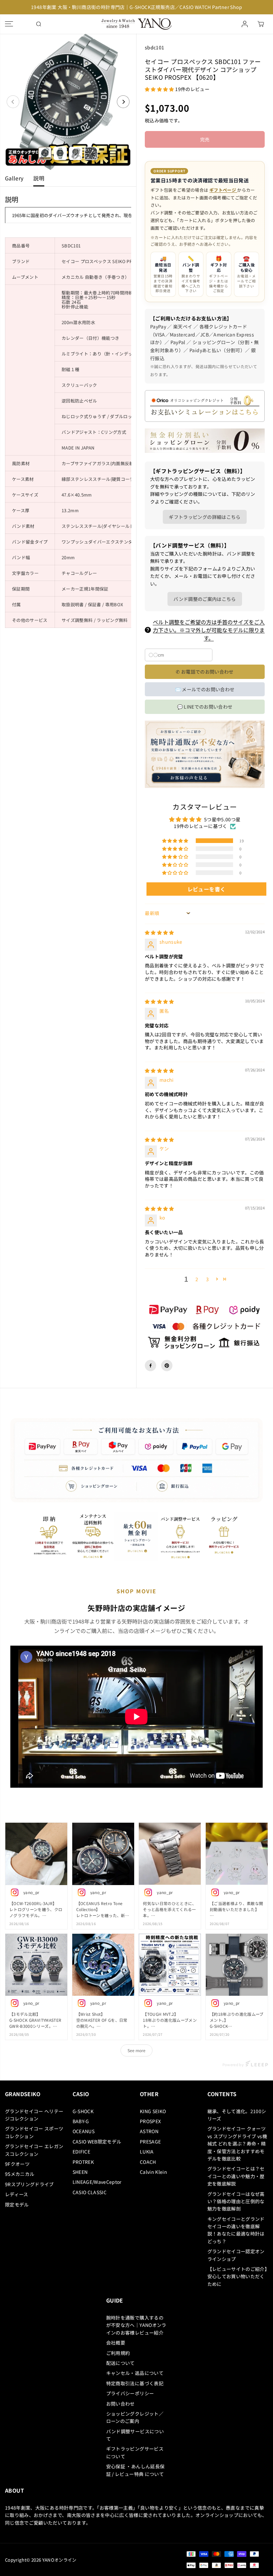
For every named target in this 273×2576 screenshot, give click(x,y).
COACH (148, 2162)
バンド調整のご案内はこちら (205, 599)
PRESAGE (150, 2141)
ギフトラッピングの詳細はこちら (205, 517)
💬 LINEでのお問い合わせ (205, 707)
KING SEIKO (153, 2111)
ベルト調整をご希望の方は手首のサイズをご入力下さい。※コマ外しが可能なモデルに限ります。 (209, 630)
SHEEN (80, 2172)
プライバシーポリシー (130, 2393)
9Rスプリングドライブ (29, 2184)
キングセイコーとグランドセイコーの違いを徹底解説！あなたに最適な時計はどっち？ (236, 2230)
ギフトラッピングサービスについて (135, 2452)
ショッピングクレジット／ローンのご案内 (135, 2417)
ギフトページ (223, 190)
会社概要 (116, 2343)
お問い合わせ (121, 2404)
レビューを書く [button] (206, 889)
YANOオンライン (59, 2560)
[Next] (123, 102)
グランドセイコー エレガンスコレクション (34, 2150)
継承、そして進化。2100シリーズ (237, 2115)
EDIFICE (81, 2152)
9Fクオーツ (17, 2164)
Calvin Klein (153, 2172)
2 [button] (197, 1279)
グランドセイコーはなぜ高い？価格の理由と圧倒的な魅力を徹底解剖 (236, 2201)
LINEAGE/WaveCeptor (97, 2182)
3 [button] (207, 1279)
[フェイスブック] (150, 1366)
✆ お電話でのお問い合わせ (205, 672)
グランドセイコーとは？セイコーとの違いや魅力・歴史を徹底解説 (236, 2176)
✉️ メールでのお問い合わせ (205, 689)
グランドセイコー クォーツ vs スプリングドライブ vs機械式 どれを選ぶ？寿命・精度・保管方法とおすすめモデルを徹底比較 (237, 2143)
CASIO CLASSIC (90, 2192)
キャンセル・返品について (135, 2373)
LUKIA (147, 2152)
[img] (159, 932)
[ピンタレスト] (167, 1366)
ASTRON (149, 2131)
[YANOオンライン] (135, 24)
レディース (17, 2194)
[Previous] (13, 102)
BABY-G (81, 2121)
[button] (9, 24)
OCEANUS (84, 2131)
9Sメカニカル (20, 2174)
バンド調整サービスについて (135, 2435)
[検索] (39, 24)
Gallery (14, 178)
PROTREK (83, 2162)
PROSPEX (150, 2121)
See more (136, 2050)
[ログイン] (245, 24)
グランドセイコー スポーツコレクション (34, 2132)
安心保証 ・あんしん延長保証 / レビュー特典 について (136, 2470)
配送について (121, 2363)
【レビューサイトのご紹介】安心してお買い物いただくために (237, 2276)
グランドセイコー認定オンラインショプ (236, 2255)
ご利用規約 (118, 2353)
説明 (39, 178)
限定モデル (17, 2205)
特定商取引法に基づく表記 (135, 2383)
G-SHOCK (83, 2111)
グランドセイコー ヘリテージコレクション (34, 2115)
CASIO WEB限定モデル (97, 2141)
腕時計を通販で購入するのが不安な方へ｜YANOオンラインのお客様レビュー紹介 (136, 2325)
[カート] (261, 24)
